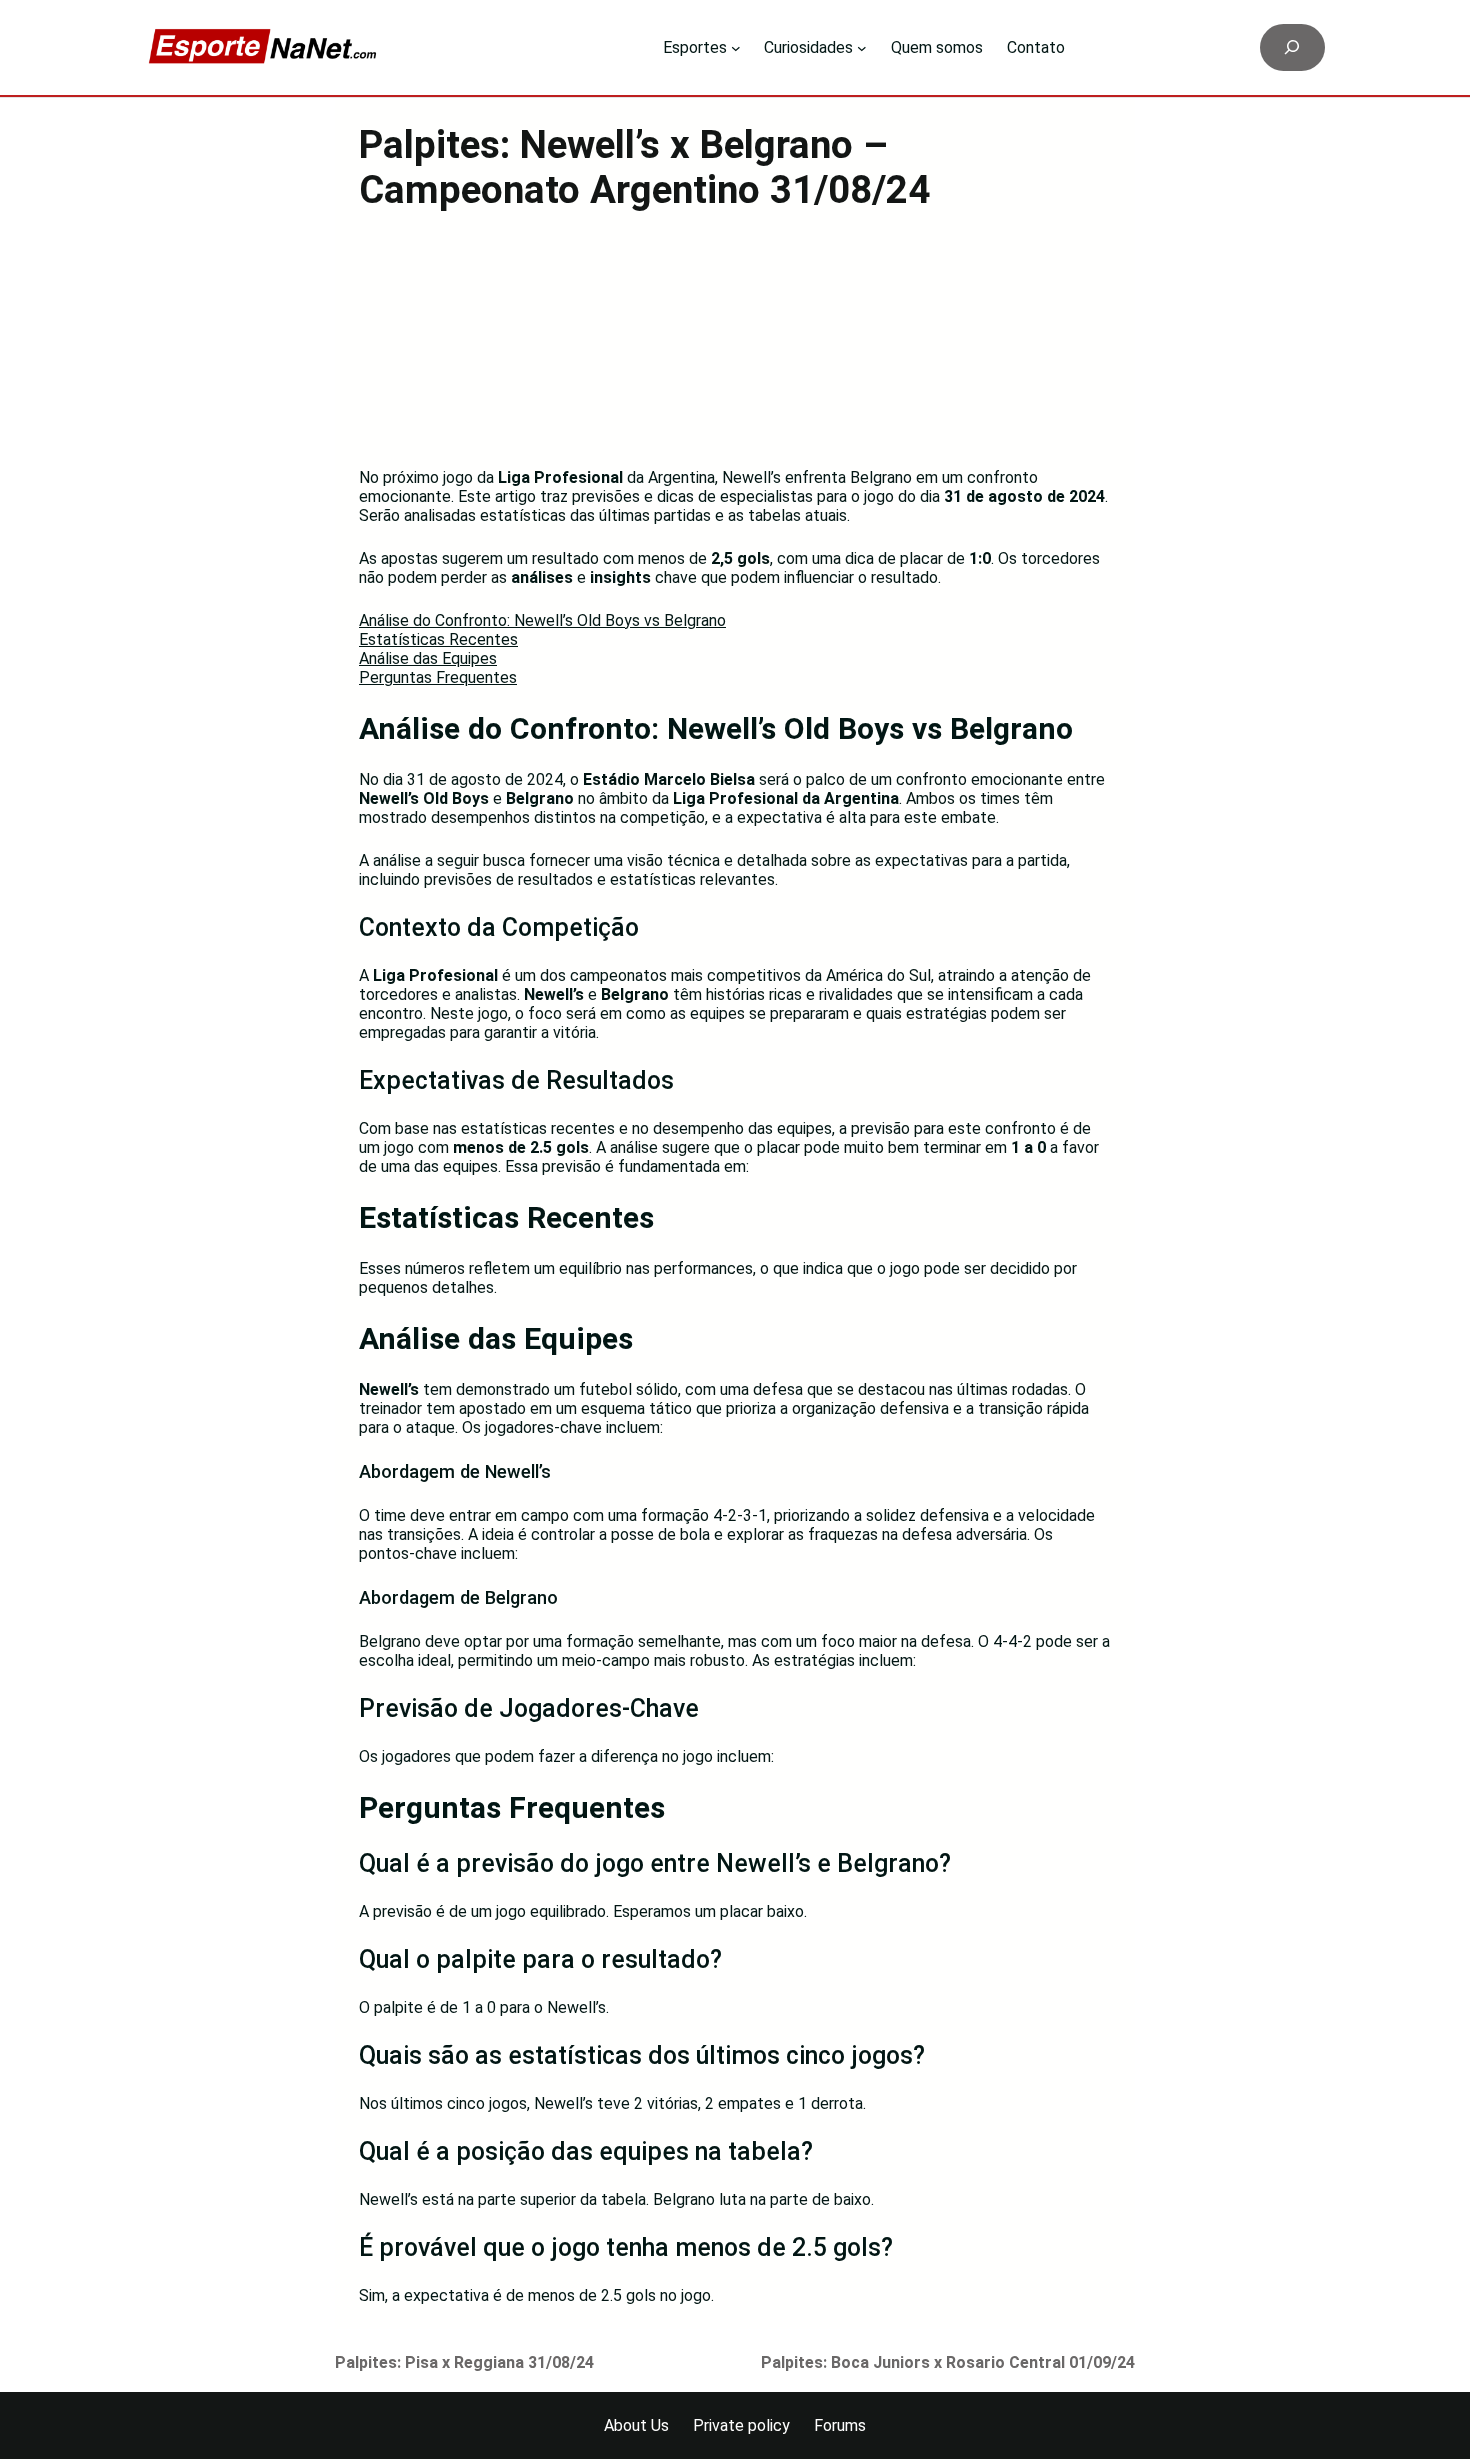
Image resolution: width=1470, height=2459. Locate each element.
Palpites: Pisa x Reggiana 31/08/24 (464, 2362)
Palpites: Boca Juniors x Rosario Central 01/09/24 (948, 2362)
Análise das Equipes (428, 658)
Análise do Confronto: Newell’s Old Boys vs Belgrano (542, 620)
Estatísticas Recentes (438, 639)
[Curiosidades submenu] (862, 48)
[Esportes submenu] (736, 48)
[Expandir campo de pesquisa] (1292, 47)
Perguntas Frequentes (438, 677)
